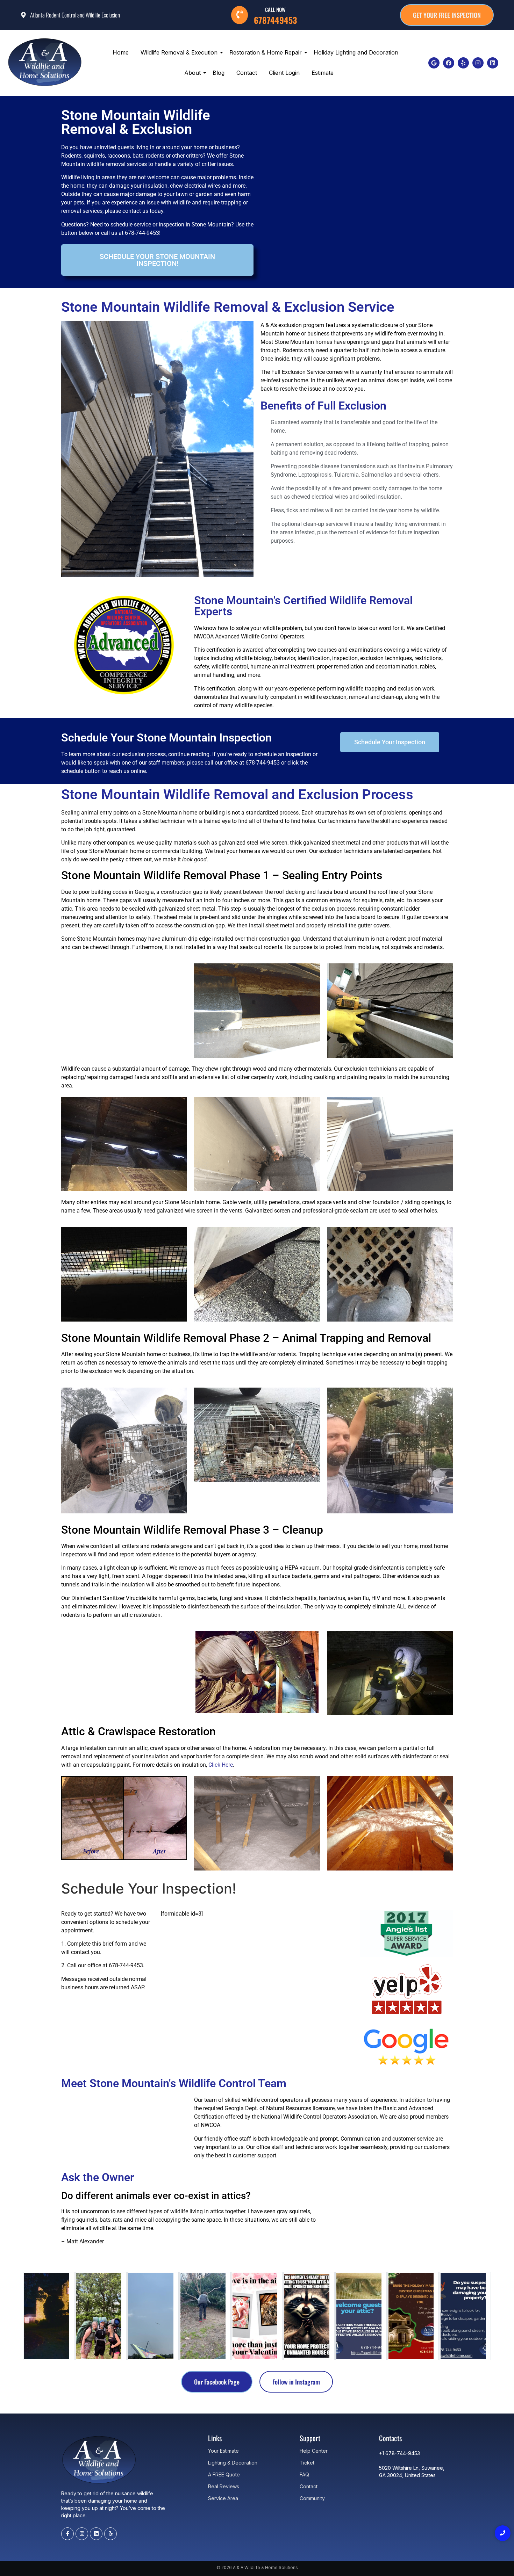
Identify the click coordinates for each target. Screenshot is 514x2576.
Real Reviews (224, 2486)
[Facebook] (449, 63)
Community (312, 2498)
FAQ (304, 2474)
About (192, 73)
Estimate (323, 73)
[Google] (434, 63)
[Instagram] (478, 63)
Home (121, 52)
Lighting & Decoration (233, 2463)
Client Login (284, 73)
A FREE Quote (224, 2474)
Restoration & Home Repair (266, 52)
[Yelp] (463, 63)
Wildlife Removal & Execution (179, 52)
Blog (219, 73)
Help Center (314, 2451)
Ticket (307, 2463)
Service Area (223, 2498)
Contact (247, 73)
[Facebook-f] (67, 2534)
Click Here (221, 1765)
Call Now (275, 9)
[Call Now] (240, 15)
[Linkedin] (493, 63)
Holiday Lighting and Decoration (356, 52)
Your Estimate (223, 2451)
